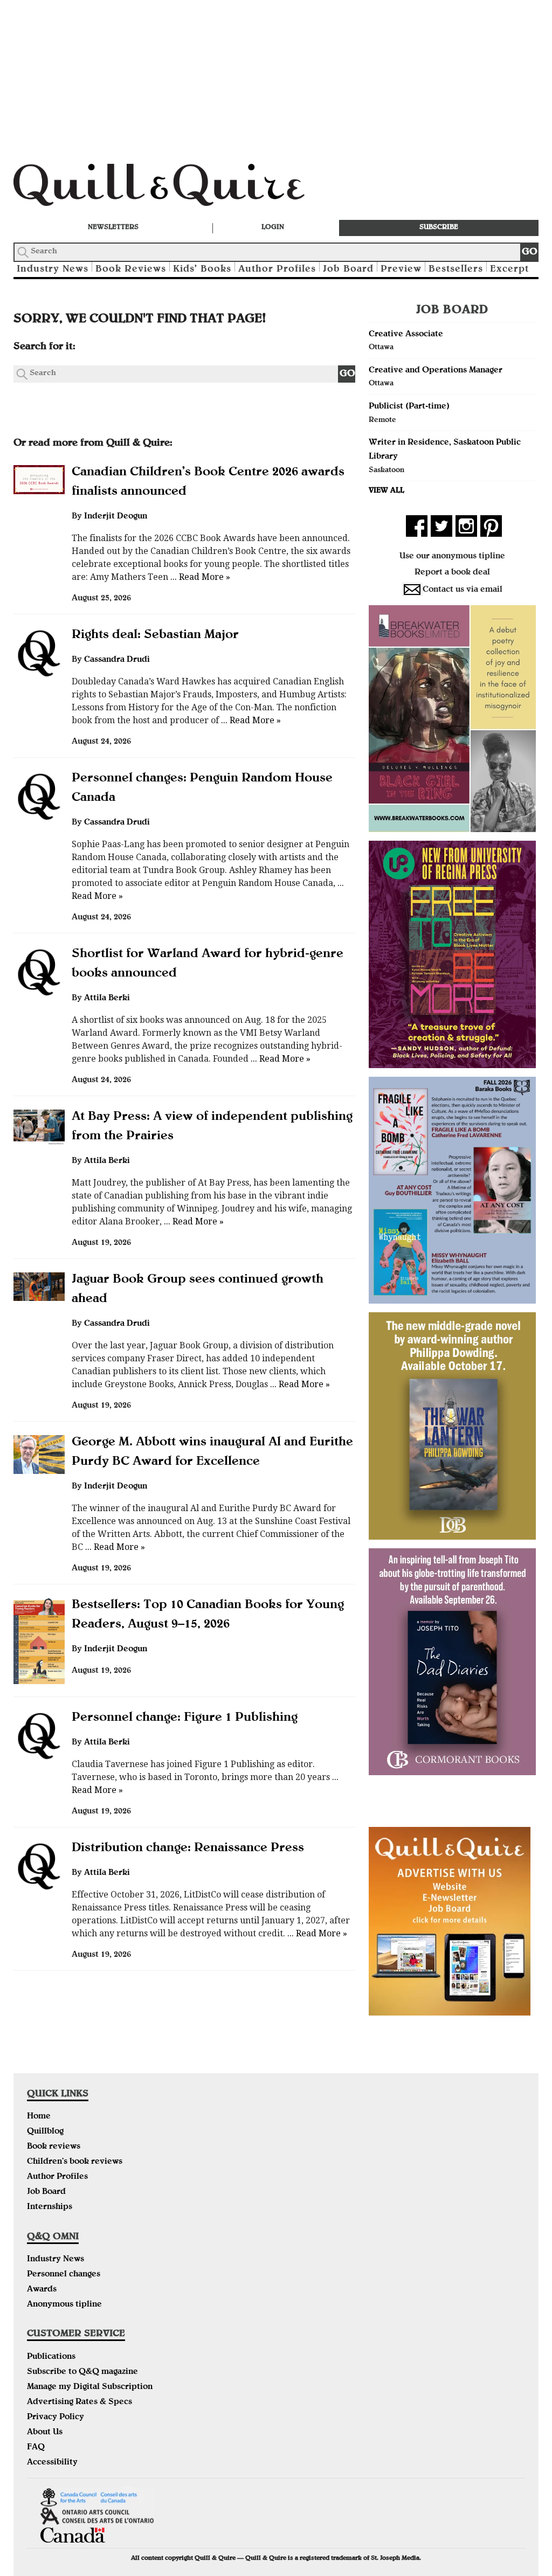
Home (39, 2117)
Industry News (53, 270)
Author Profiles (277, 270)
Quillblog (45, 2132)
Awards (42, 2290)
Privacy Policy (56, 2418)
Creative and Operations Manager (436, 371)
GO (530, 252)
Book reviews (54, 2147)
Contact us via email (463, 590)
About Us (45, 2433)
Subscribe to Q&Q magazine (82, 2372)
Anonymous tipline (64, 2305)
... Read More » (199, 577)
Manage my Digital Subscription (90, 2387)
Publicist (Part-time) (409, 407)
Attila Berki (107, 999)
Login (273, 228)
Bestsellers (456, 270)
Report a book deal (452, 573)
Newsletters (113, 228)
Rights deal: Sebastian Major (155, 635)
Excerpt (509, 270)
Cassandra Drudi (117, 660)
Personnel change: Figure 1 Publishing (185, 1718)
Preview (401, 270)
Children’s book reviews (75, 2162)
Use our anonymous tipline (452, 557)
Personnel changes (64, 2275)
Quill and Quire (175, 188)
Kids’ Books (202, 270)
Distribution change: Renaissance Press (188, 1848)
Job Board (348, 270)
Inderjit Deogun (116, 517)
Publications (51, 2357)
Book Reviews (131, 270)
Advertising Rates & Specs (80, 2402)
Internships (50, 2207)
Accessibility (52, 2463)
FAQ (36, 2448)
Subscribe (439, 228)
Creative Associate (406, 335)
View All (387, 491)
